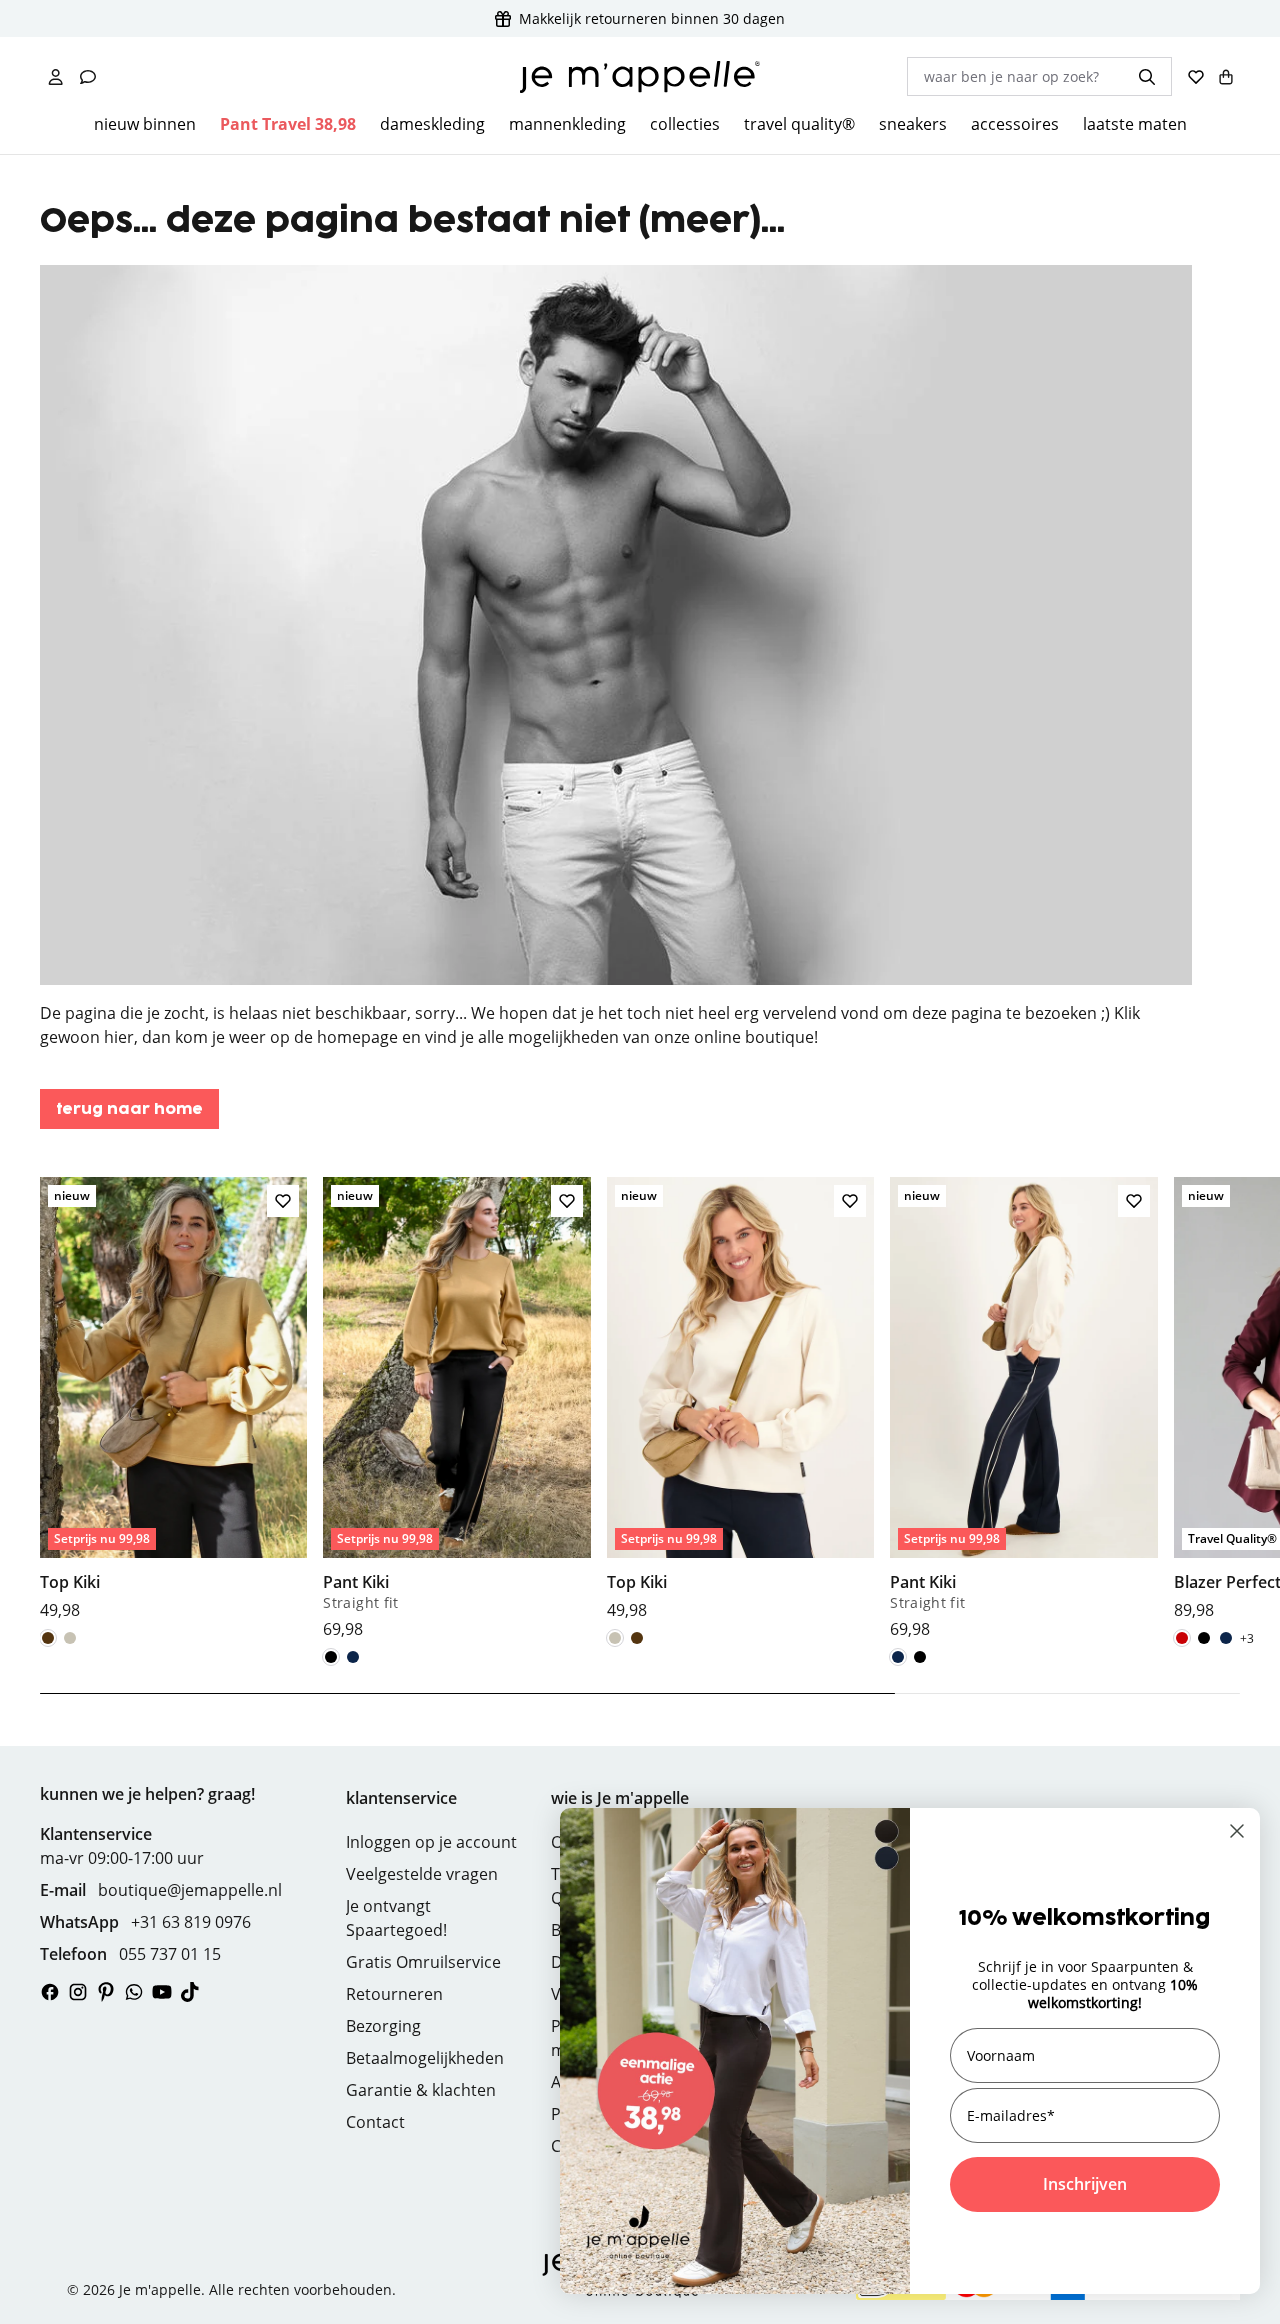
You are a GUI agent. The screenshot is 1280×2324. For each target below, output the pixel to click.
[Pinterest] (106, 1992)
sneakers (913, 124)
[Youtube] (162, 1992)
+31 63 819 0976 (191, 1922)
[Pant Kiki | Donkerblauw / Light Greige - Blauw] (353, 1657)
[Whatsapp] (134, 1992)
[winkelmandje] (1226, 77)
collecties (685, 124)
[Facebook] (50, 1992)
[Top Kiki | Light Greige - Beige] (70, 1638)
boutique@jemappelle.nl (190, 1890)
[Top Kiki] (173, 1399)
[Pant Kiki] (456, 1409)
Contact (375, 2122)
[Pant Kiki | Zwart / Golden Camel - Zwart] (331, 1657)
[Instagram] (78, 1992)
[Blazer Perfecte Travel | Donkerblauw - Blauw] (1226, 1638)
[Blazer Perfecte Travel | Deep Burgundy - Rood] (1182, 1638)
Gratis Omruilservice (423, 1962)
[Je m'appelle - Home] (640, 77)
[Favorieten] (1196, 77)
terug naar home (129, 1109)
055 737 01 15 (170, 1954)
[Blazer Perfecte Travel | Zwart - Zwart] (1204, 1638)
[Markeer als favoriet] (283, 1201)
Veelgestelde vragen (422, 1874)
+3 (1247, 1638)
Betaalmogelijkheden (425, 2058)
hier (119, 1037)
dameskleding (432, 124)
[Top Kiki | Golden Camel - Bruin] (48, 1638)
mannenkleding (567, 124)
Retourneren (394, 1994)
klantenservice (401, 1798)
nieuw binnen (145, 124)
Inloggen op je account (431, 1842)
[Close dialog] (1237, 1831)
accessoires (1015, 124)
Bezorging (383, 2026)
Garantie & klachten (421, 2090)
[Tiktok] (190, 1992)
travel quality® (799, 124)
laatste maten (1135, 124)
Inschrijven (1085, 2184)
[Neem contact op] (88, 77)
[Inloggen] (56, 77)
